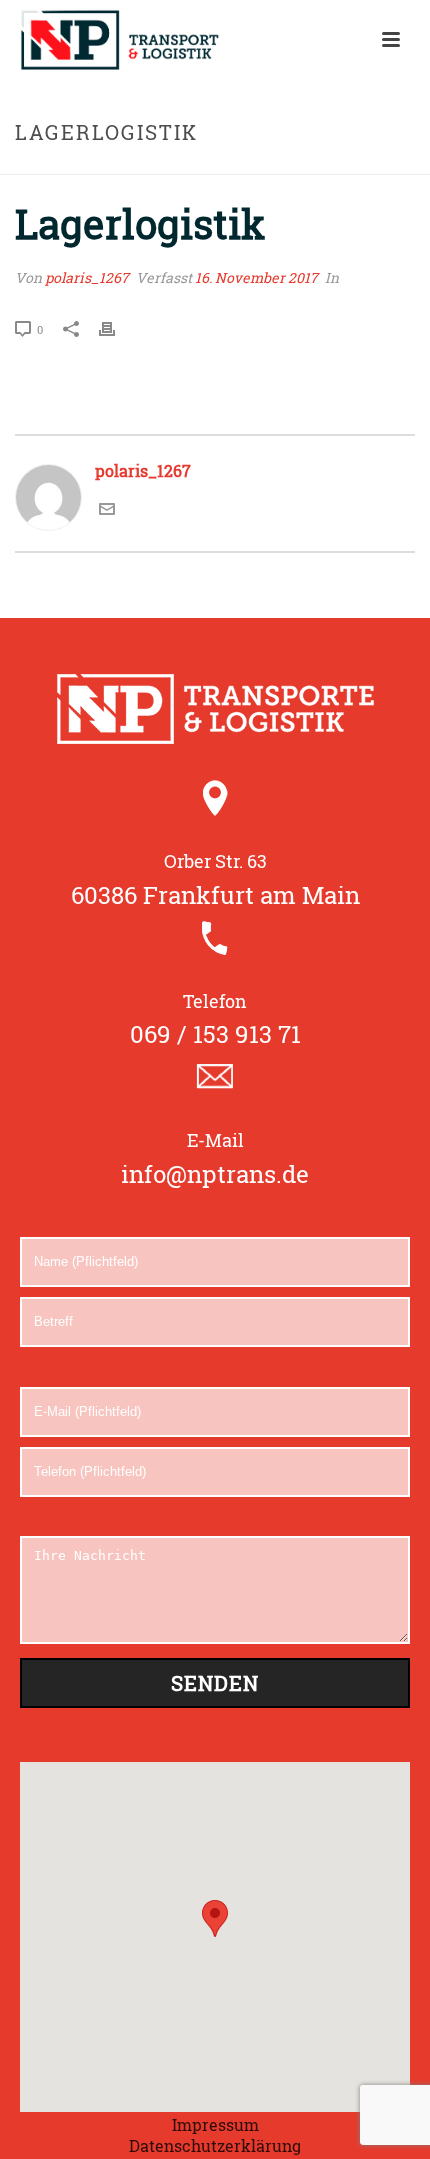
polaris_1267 (87, 277)
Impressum (215, 2125)
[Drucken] (117, 328)
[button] (215, 1918)
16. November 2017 (256, 277)
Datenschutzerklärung (215, 2146)
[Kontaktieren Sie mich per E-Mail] (107, 510)
